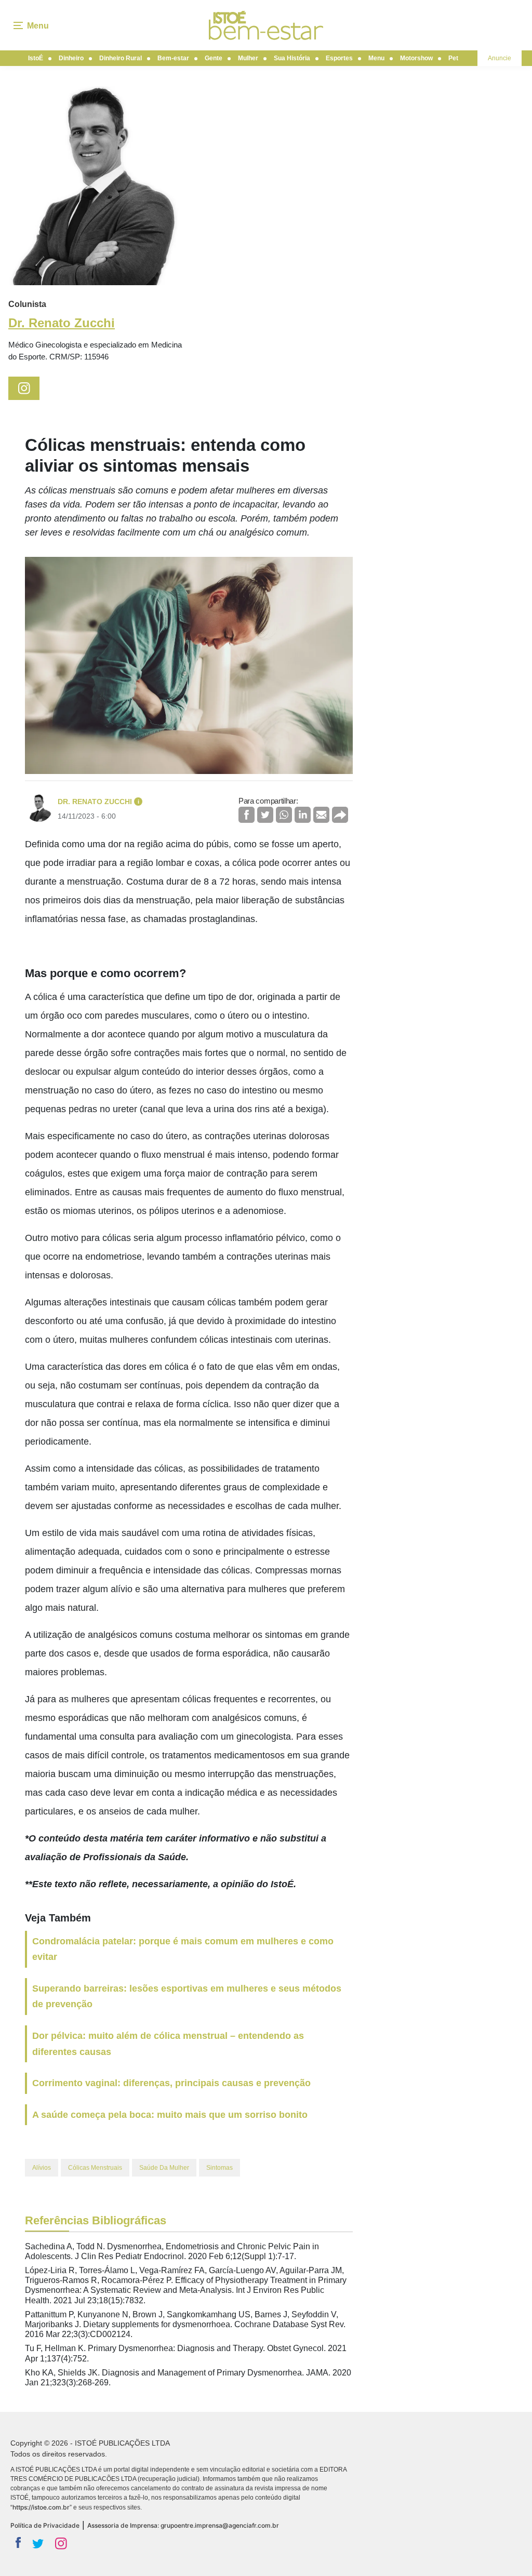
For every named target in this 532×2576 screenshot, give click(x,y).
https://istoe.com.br (41, 2507)
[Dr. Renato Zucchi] (96, 186)
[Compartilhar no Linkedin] (303, 815)
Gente (214, 58)
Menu (376, 58)
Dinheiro (71, 58)
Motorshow (416, 58)
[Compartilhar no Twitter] (265, 815)
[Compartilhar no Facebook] (247, 815)
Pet (453, 58)
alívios (42, 2168)
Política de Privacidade (45, 2525)
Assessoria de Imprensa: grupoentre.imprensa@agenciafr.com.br (183, 2525)
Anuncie (500, 58)
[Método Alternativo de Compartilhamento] (340, 815)
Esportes (339, 58)
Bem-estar (173, 58)
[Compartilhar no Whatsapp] (284, 815)
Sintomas (220, 2168)
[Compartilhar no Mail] (321, 815)
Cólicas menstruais (95, 2168)
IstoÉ (36, 58)
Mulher (248, 58)
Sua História (292, 58)
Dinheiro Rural (121, 58)
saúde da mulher (164, 2168)
